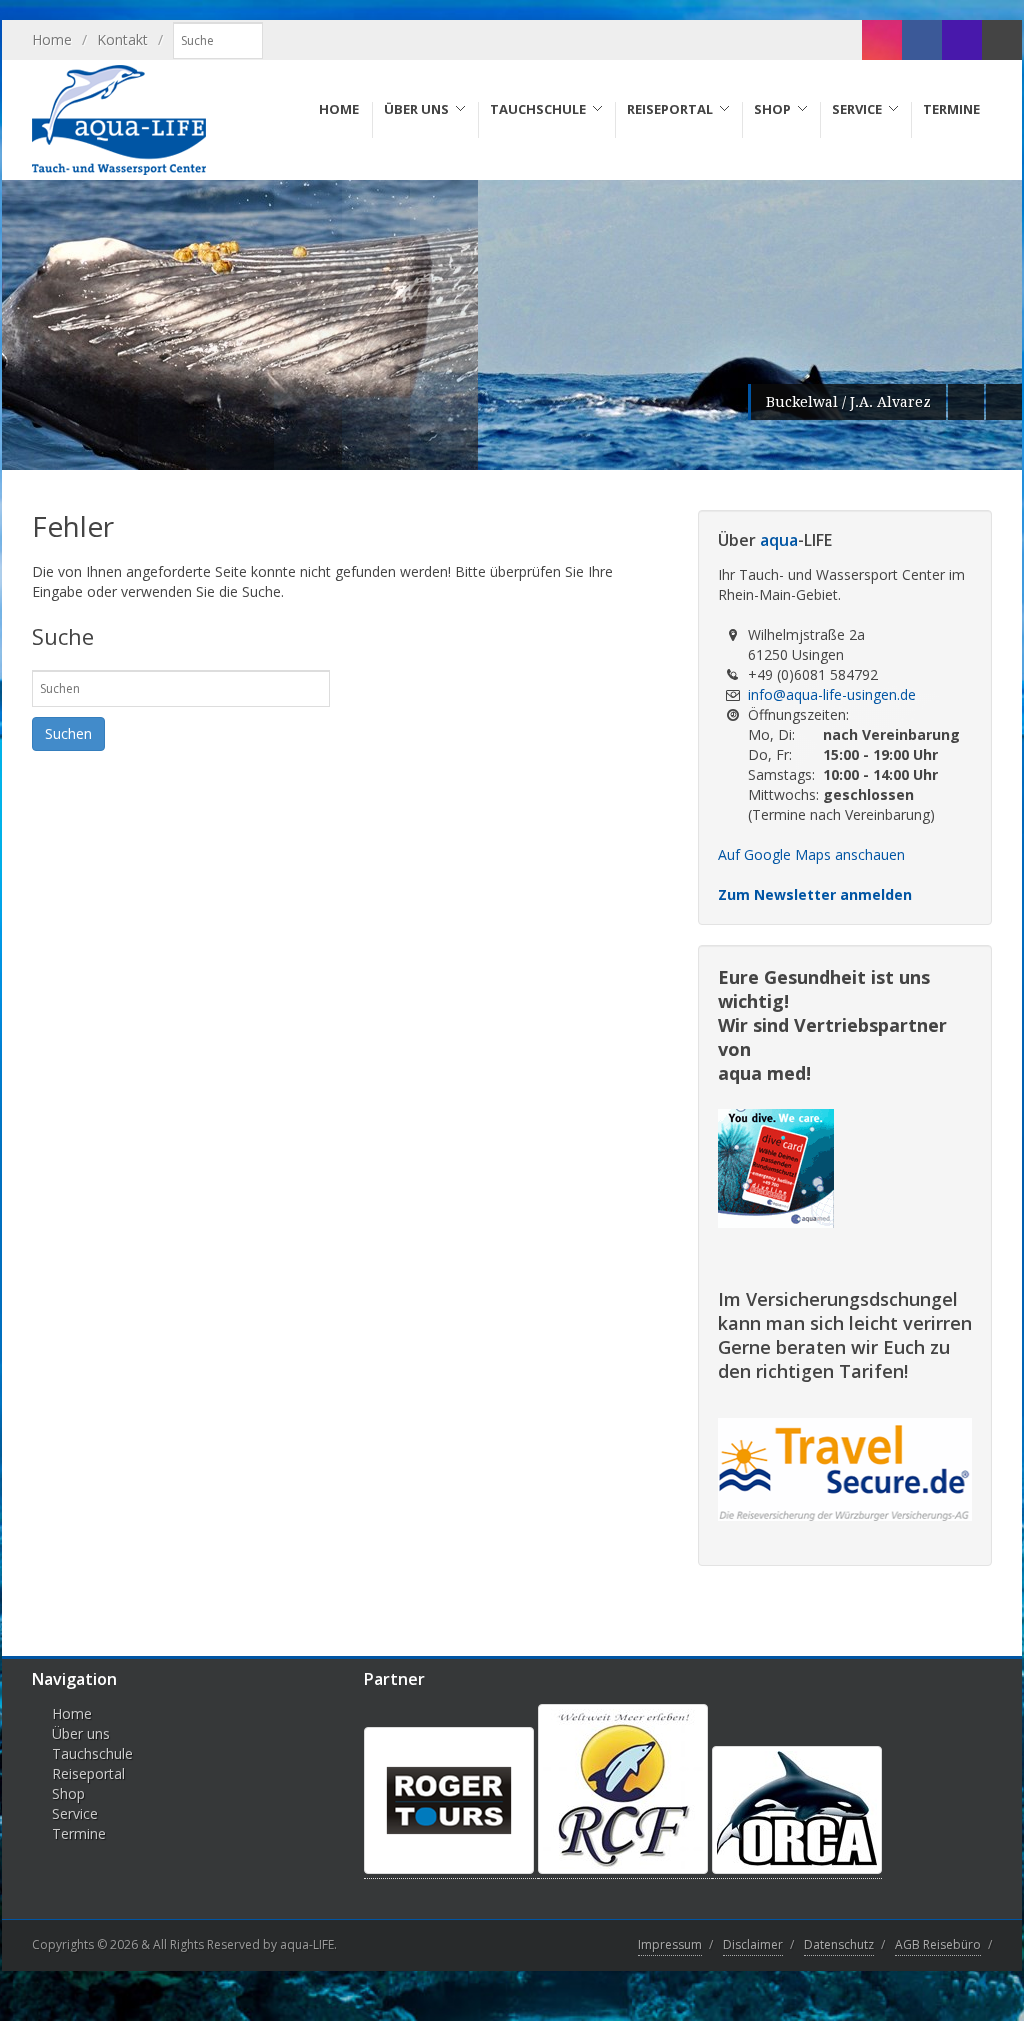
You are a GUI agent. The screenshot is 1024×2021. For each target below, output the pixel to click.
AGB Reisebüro (938, 1944)
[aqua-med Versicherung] (776, 1221)
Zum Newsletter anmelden (815, 894)
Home (52, 39)
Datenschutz (839, 1944)
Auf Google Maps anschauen (811, 854)
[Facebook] (922, 40)
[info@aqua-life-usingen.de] (1002, 40)
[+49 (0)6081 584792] (962, 40)
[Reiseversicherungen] (845, 1515)
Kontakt (122, 39)
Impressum (670, 1944)
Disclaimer (753, 1944)
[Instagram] (882, 40)
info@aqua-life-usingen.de (832, 694)
